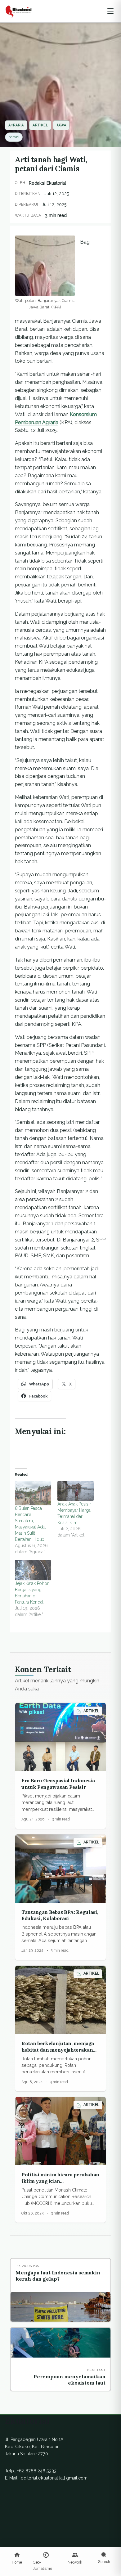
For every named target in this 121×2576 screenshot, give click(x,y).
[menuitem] (17, 2558)
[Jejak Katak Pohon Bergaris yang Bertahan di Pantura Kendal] (33, 1570)
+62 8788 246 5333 (37, 2471)
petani (14, 137)
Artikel (40, 125)
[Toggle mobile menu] (110, 11)
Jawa (61, 125)
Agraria (16, 125)
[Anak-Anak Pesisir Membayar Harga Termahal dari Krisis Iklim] (76, 1491)
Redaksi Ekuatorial (47, 183)
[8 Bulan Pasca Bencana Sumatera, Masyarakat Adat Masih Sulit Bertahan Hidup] (33, 1493)
